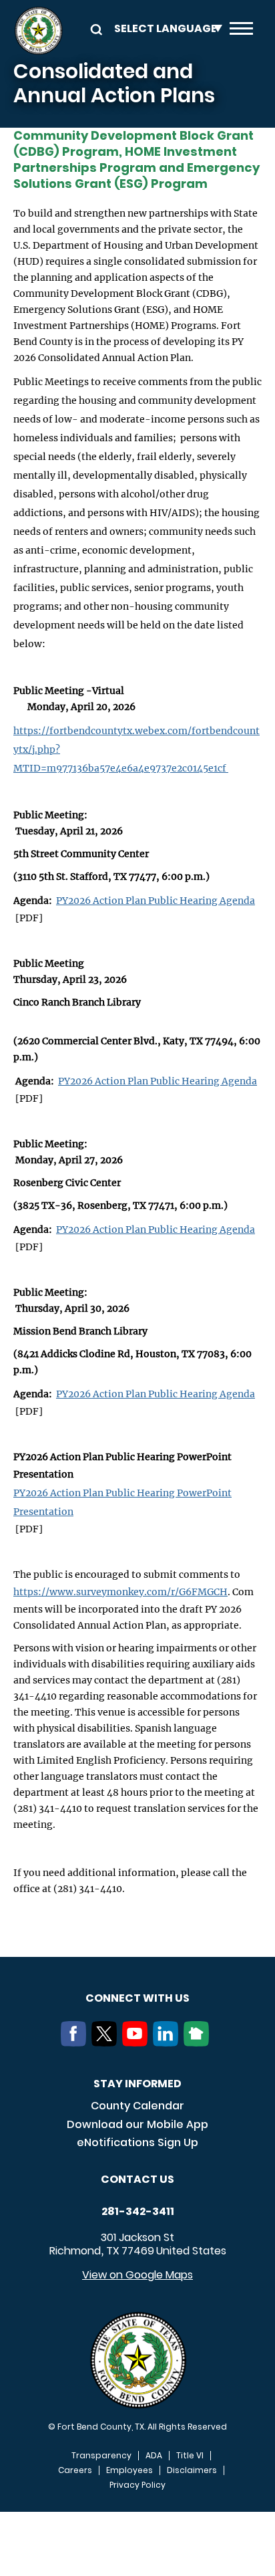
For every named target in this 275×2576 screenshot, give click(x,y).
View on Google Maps (137, 2275)
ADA (154, 2456)
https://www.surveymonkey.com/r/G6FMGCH (120, 1592)
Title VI (190, 2456)
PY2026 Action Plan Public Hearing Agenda (156, 901)
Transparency (101, 2456)
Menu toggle (241, 31)
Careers (75, 2470)
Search (94, 28)
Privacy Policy (137, 2485)
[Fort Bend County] (38, 31)
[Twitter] (107, 2042)
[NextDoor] (199, 2042)
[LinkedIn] (168, 2042)
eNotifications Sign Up (137, 2142)
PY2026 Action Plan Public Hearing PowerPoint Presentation (122, 1502)
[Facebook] (76, 2042)
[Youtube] (137, 2042)
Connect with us (137, 1998)
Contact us (137, 2179)
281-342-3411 (138, 2212)
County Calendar (137, 2106)
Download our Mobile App (137, 2124)
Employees (129, 2470)
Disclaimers (192, 2470)
